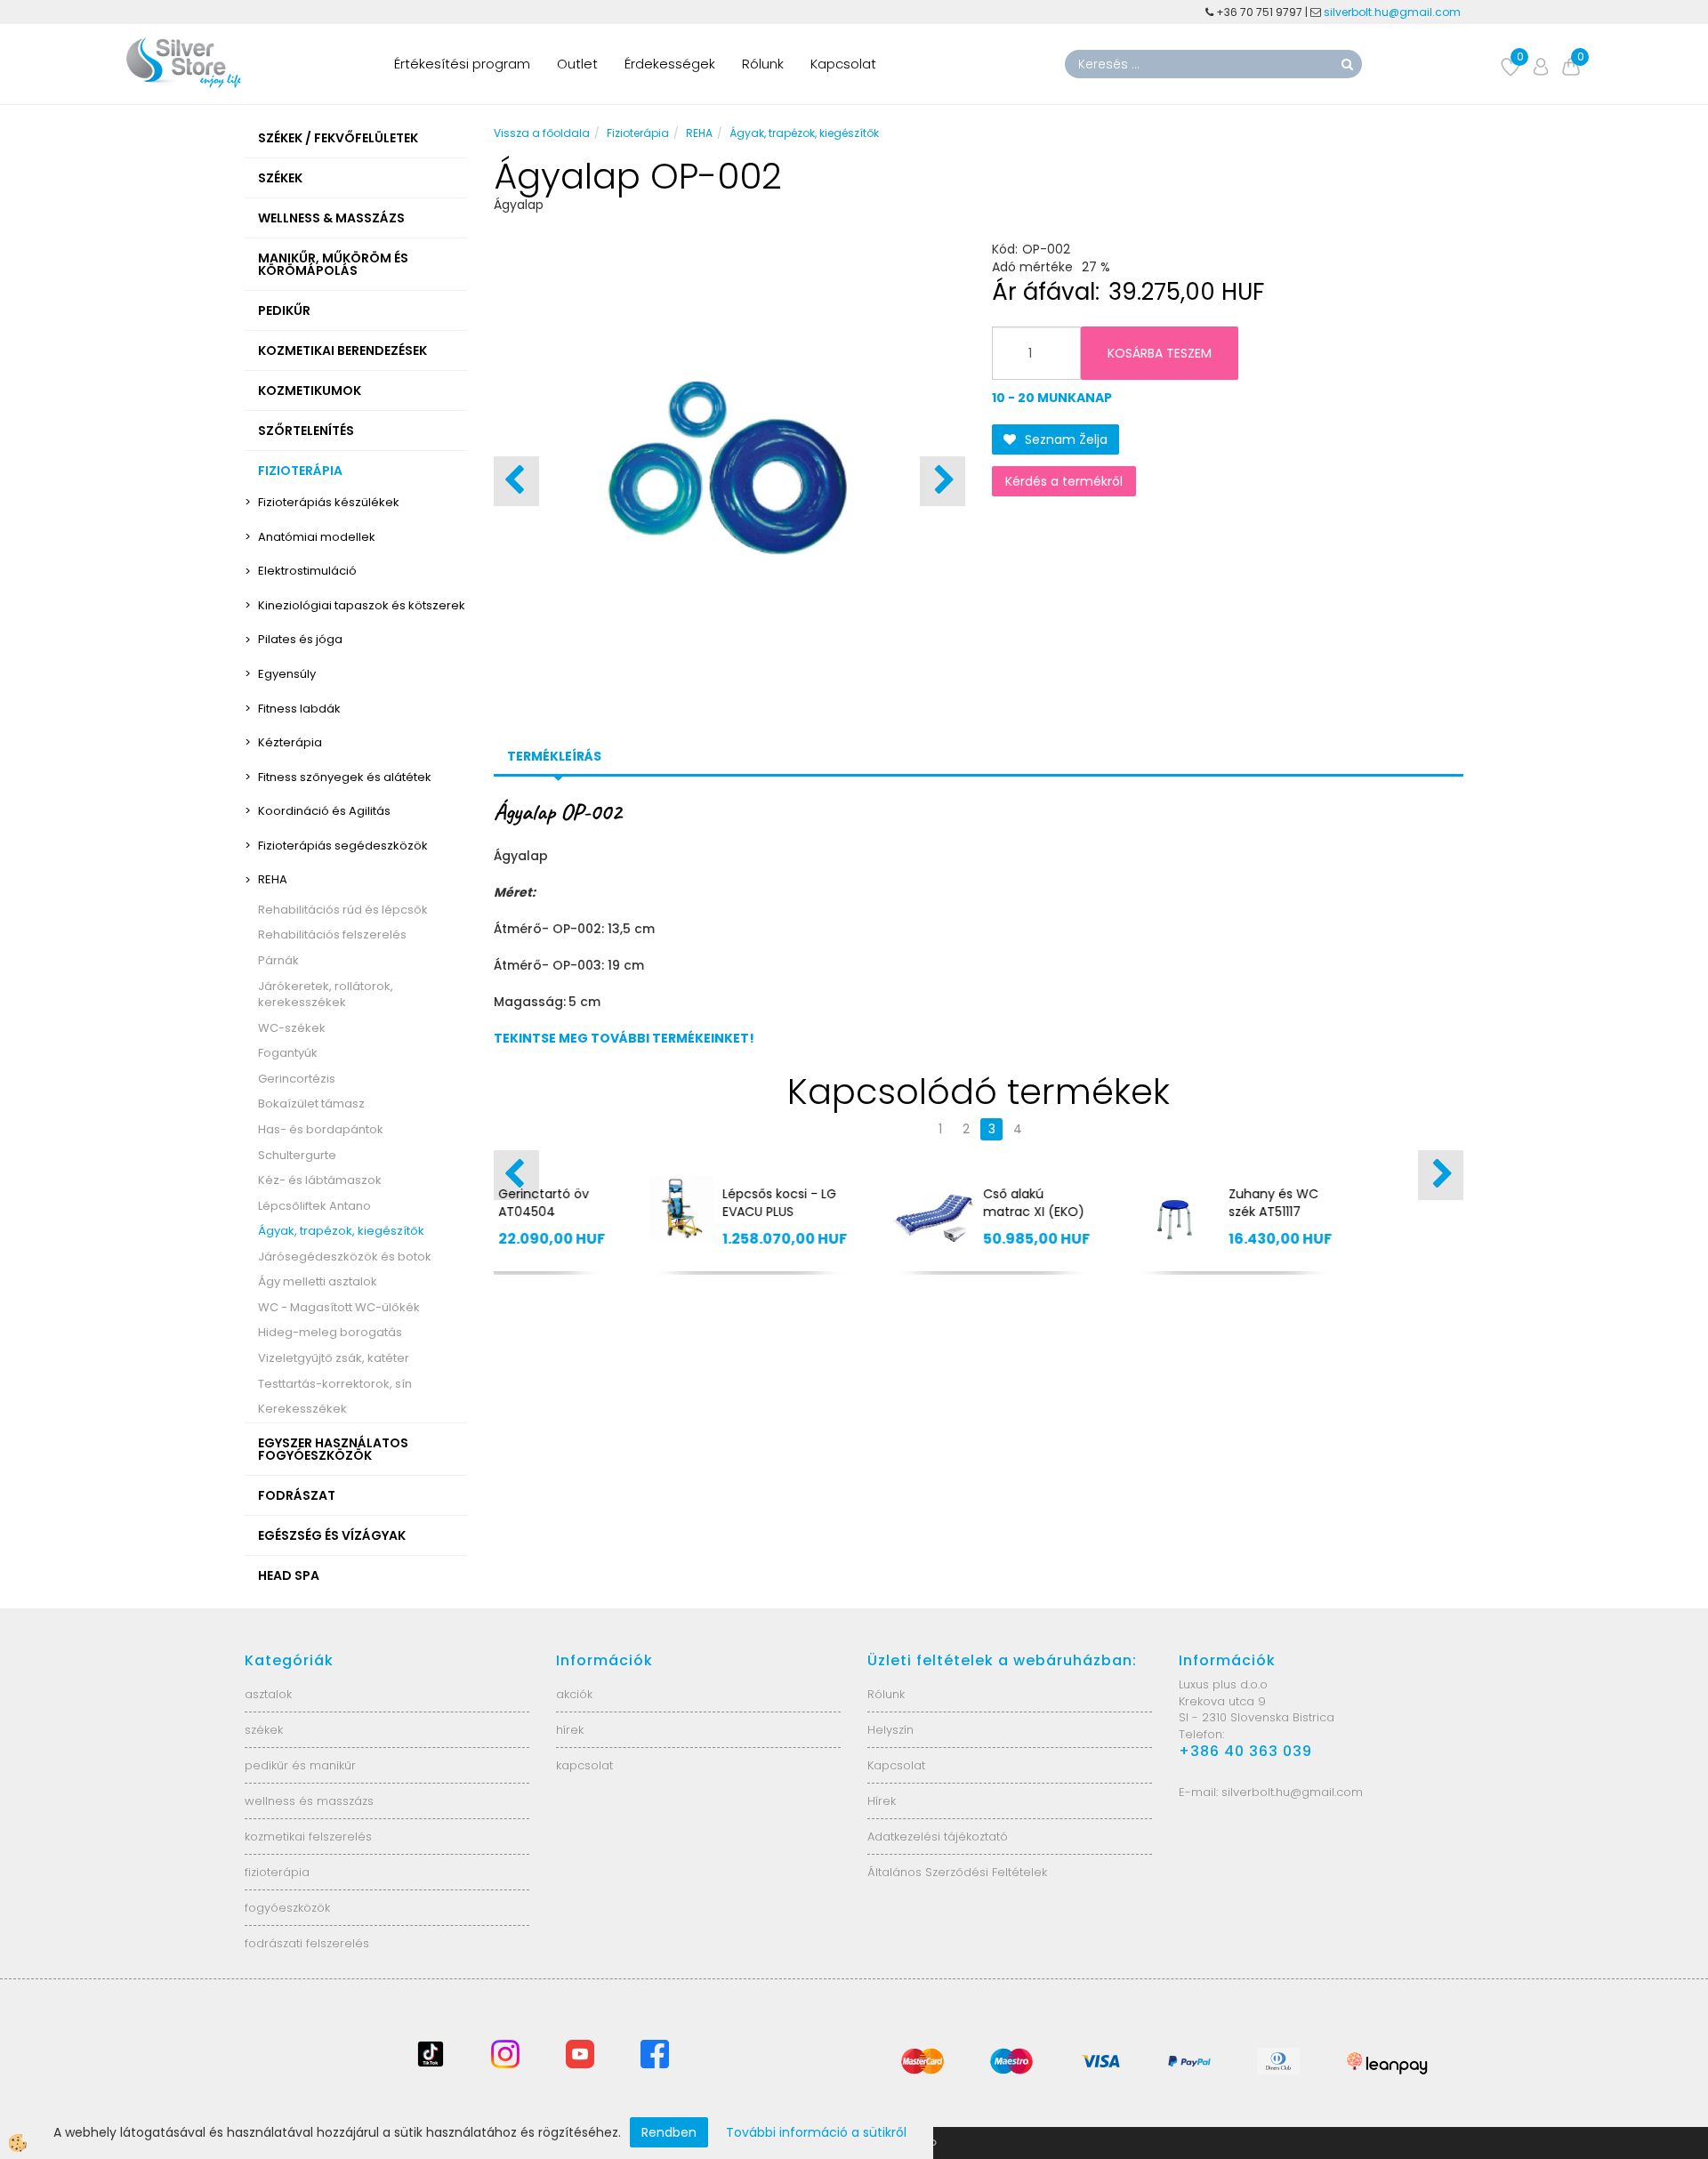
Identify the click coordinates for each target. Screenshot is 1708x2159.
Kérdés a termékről (1064, 481)
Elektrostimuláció (307, 571)
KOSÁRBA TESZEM (1160, 353)
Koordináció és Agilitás (324, 811)
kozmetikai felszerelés (308, 1837)
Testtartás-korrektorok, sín (335, 1384)
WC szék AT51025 (655, 1194)
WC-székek (292, 1028)
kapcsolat (584, 1765)
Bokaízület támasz (311, 1104)
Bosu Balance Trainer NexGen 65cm (1381, 1212)
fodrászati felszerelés (307, 1943)
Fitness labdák (299, 709)
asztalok (268, 1694)
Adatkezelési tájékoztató (938, 1837)
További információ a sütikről (816, 2132)
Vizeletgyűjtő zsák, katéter (334, 1358)
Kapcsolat (843, 64)
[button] (943, 481)
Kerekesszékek (302, 1409)
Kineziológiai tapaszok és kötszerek (362, 605)
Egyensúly (287, 674)
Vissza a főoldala (542, 133)
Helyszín (890, 1730)
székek (264, 1730)
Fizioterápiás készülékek (329, 502)
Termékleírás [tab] (554, 756)
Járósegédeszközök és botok (345, 1257)
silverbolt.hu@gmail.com (1394, 12)
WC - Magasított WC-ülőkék (339, 1307)
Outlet (577, 64)
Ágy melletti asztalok (318, 1281)
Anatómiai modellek (317, 537)
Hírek (882, 1801)
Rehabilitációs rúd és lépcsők (343, 910)
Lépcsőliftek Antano (314, 1206)
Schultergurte (297, 1155)
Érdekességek (670, 64)
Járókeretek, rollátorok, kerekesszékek (326, 995)
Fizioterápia (638, 133)
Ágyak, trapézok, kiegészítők (341, 1231)
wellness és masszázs (309, 1801)
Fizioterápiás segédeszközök (343, 846)
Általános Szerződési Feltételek (957, 1872)
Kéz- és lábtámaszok (320, 1180)
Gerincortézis (297, 1079)
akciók (574, 1694)
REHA (273, 879)
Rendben (669, 2132)
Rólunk (763, 64)
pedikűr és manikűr (300, 1765)
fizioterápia (277, 1872)
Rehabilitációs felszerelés (332, 934)
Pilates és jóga (300, 639)
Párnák (278, 960)
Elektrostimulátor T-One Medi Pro (896, 1203)
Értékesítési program (462, 64)
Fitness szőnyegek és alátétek (345, 777)
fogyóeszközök (287, 1908)
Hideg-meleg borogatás (330, 1332)
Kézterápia (290, 742)
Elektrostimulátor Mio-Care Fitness (1147, 1203)
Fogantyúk (288, 1053)
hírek (570, 1730)
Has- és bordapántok (321, 1129)
